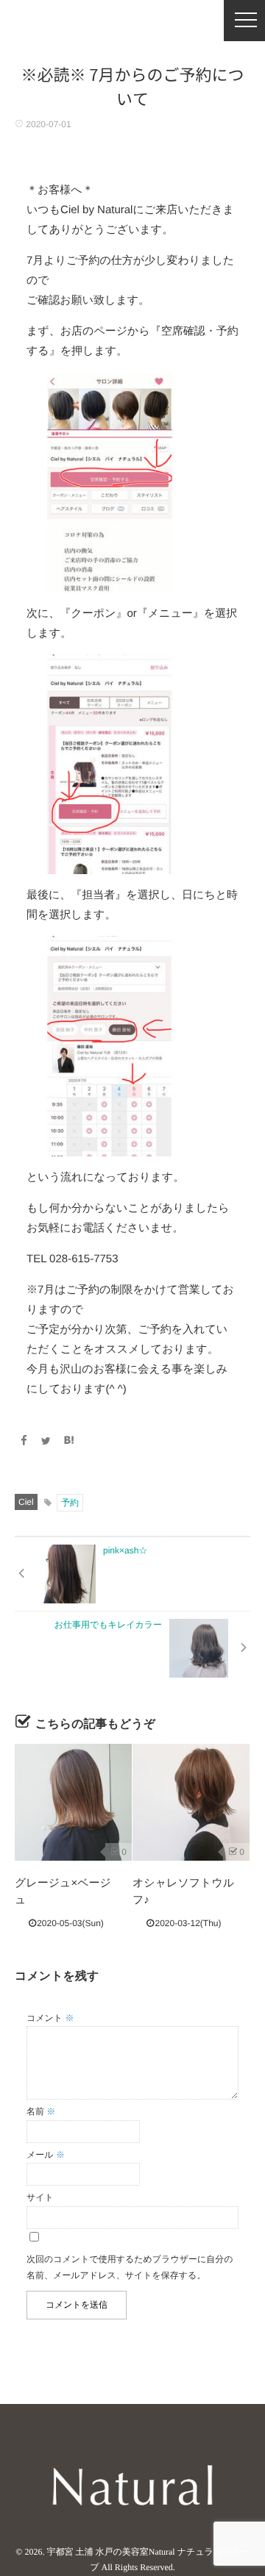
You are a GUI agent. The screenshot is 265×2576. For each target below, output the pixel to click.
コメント (50, 2018)
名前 (41, 2111)
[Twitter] (46, 1441)
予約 (70, 1503)
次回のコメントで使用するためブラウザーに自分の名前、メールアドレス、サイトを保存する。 (130, 2267)
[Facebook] (24, 1441)
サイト (40, 2197)
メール (46, 2155)
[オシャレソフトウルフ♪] (191, 1802)
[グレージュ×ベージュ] (73, 1802)
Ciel (26, 1502)
